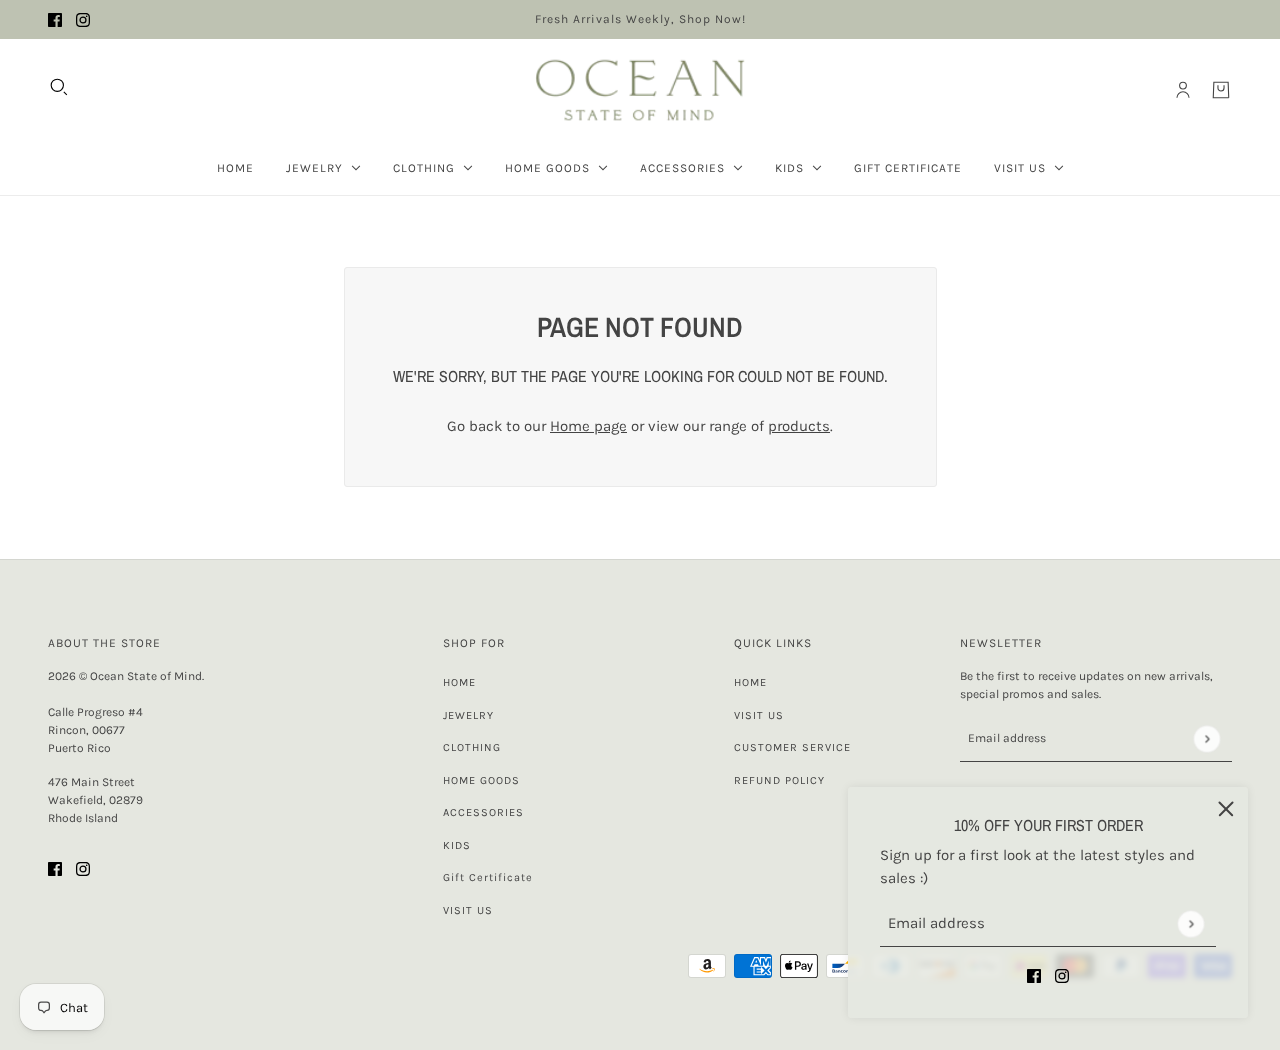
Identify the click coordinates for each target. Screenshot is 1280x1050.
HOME (459, 682)
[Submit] (1190, 923)
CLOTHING (472, 747)
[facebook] (55, 19)
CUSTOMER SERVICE (792, 747)
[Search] (59, 87)
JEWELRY (468, 715)
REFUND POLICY (779, 780)
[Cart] (1221, 90)
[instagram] (83, 19)
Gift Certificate (488, 877)
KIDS (457, 845)
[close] (1226, 809)
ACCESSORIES (483, 812)
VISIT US (468, 910)
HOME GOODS (481, 780)
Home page (588, 426)
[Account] (1183, 90)
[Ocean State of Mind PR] (640, 90)
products (799, 426)
